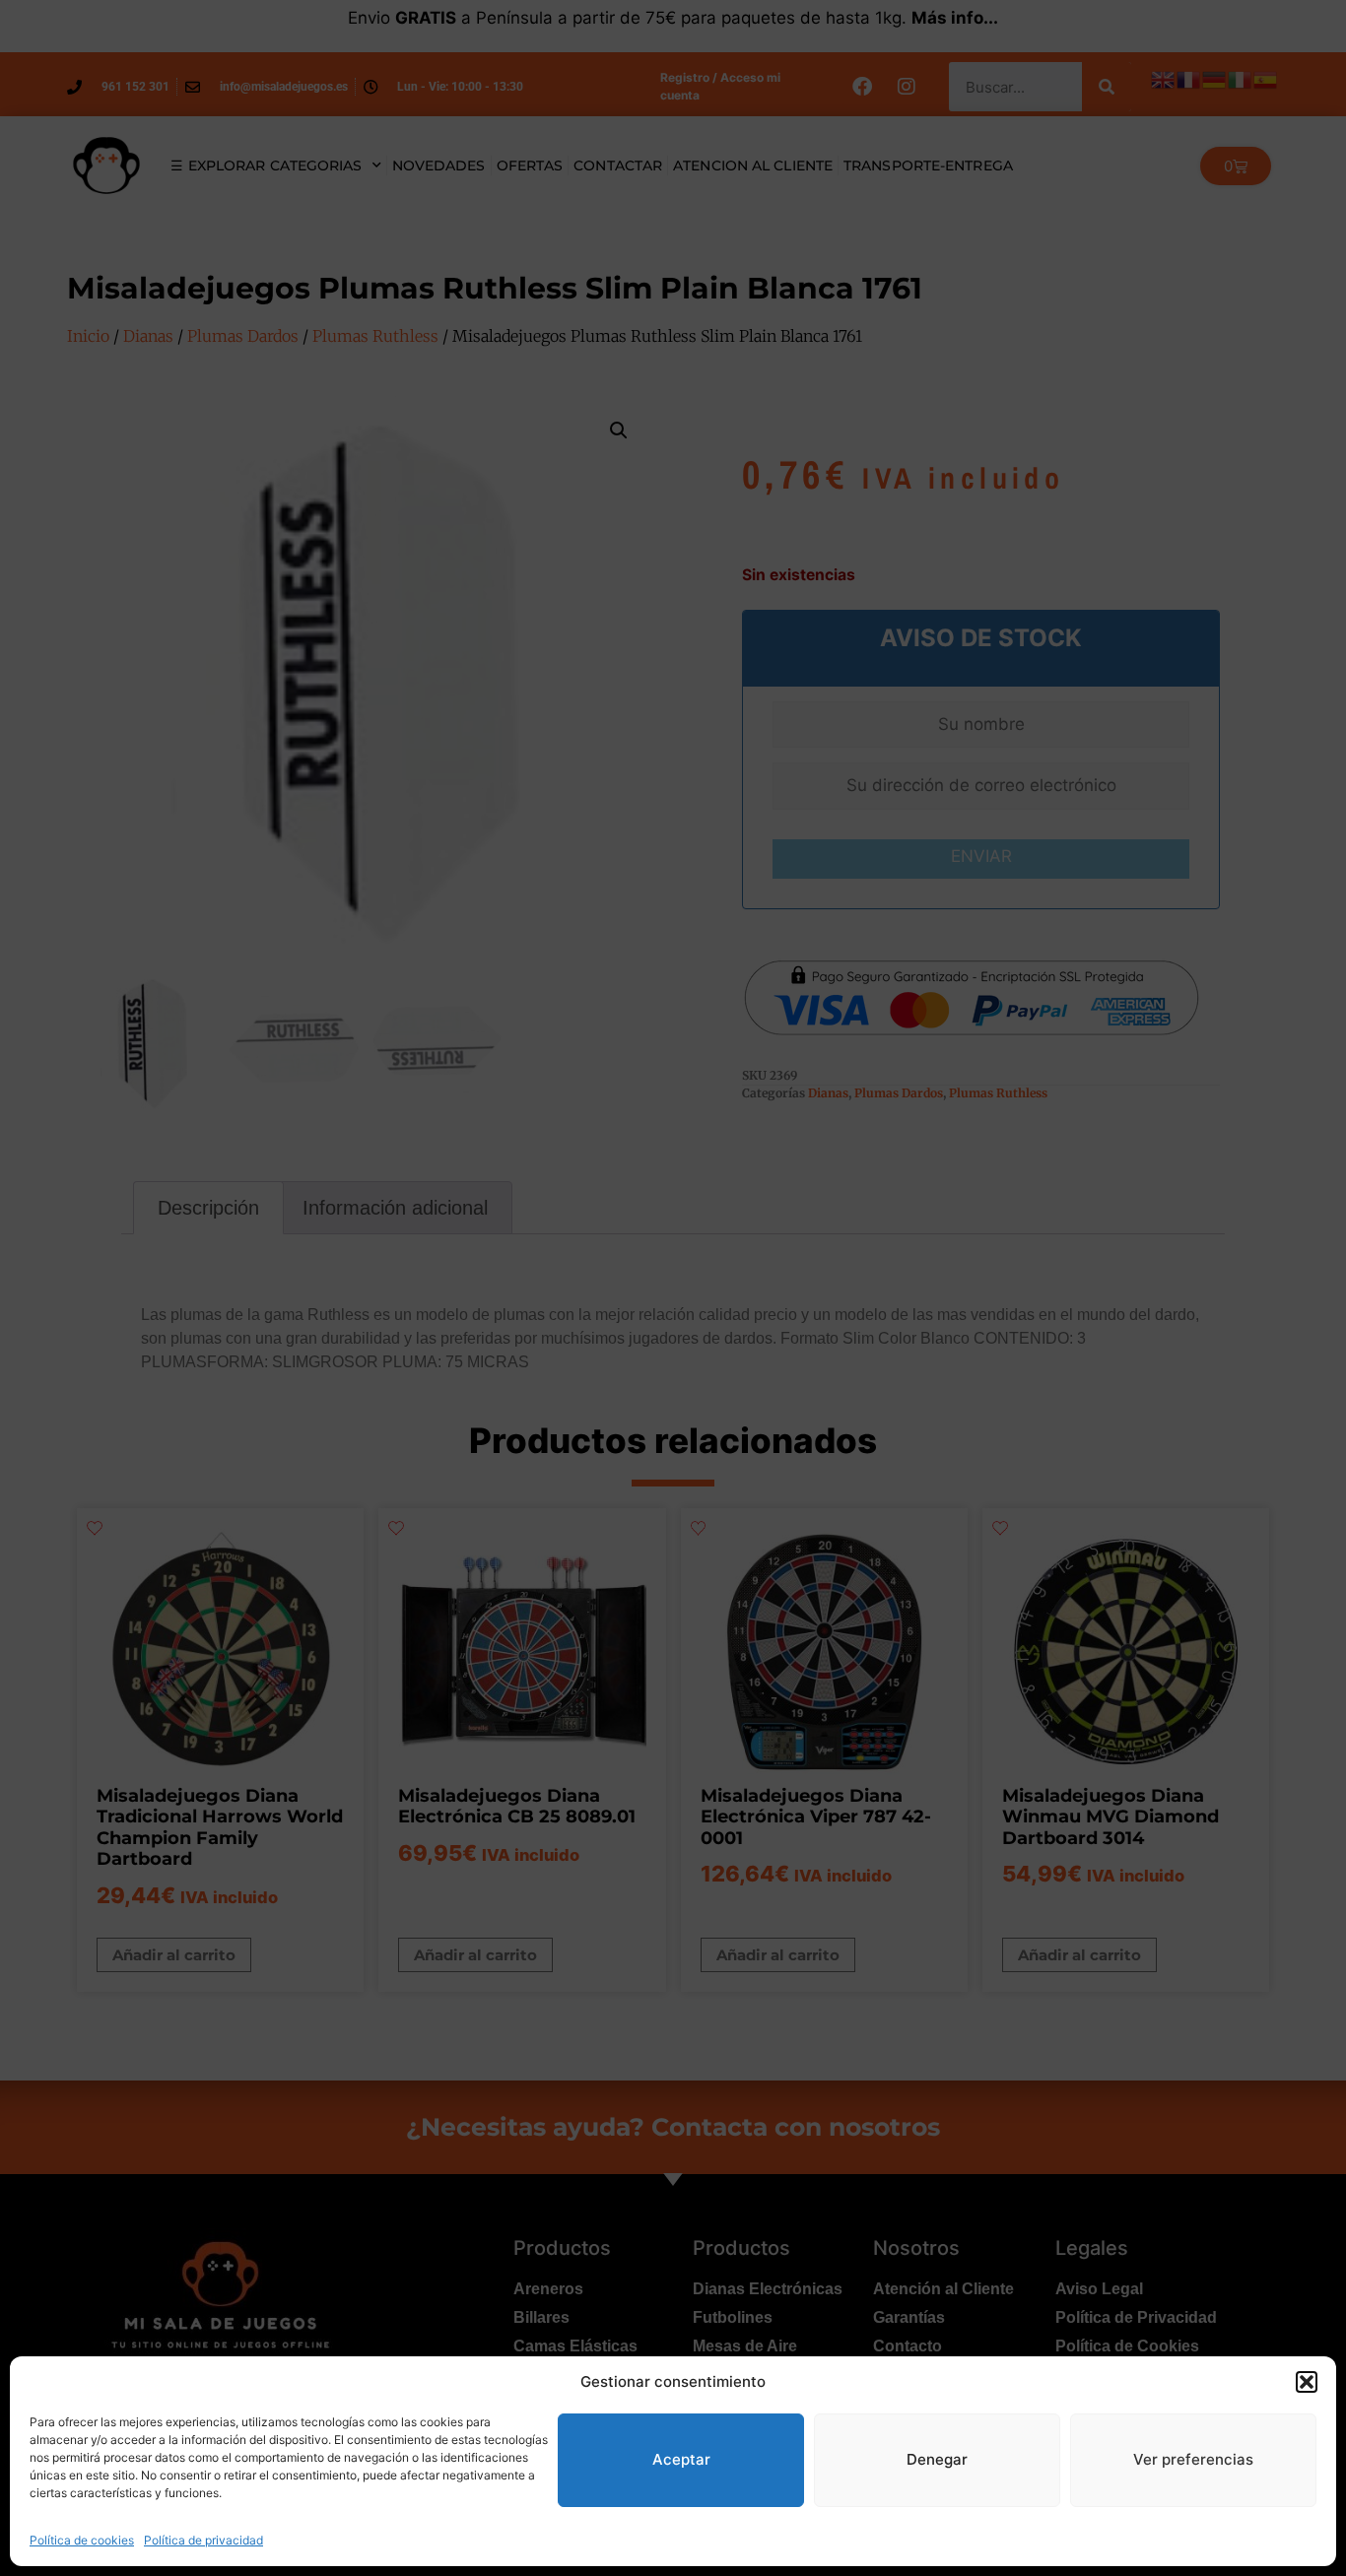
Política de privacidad (203, 2540)
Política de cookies (82, 2540)
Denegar (937, 2459)
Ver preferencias (1193, 2459)
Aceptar (681, 2459)
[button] (1307, 2382)
